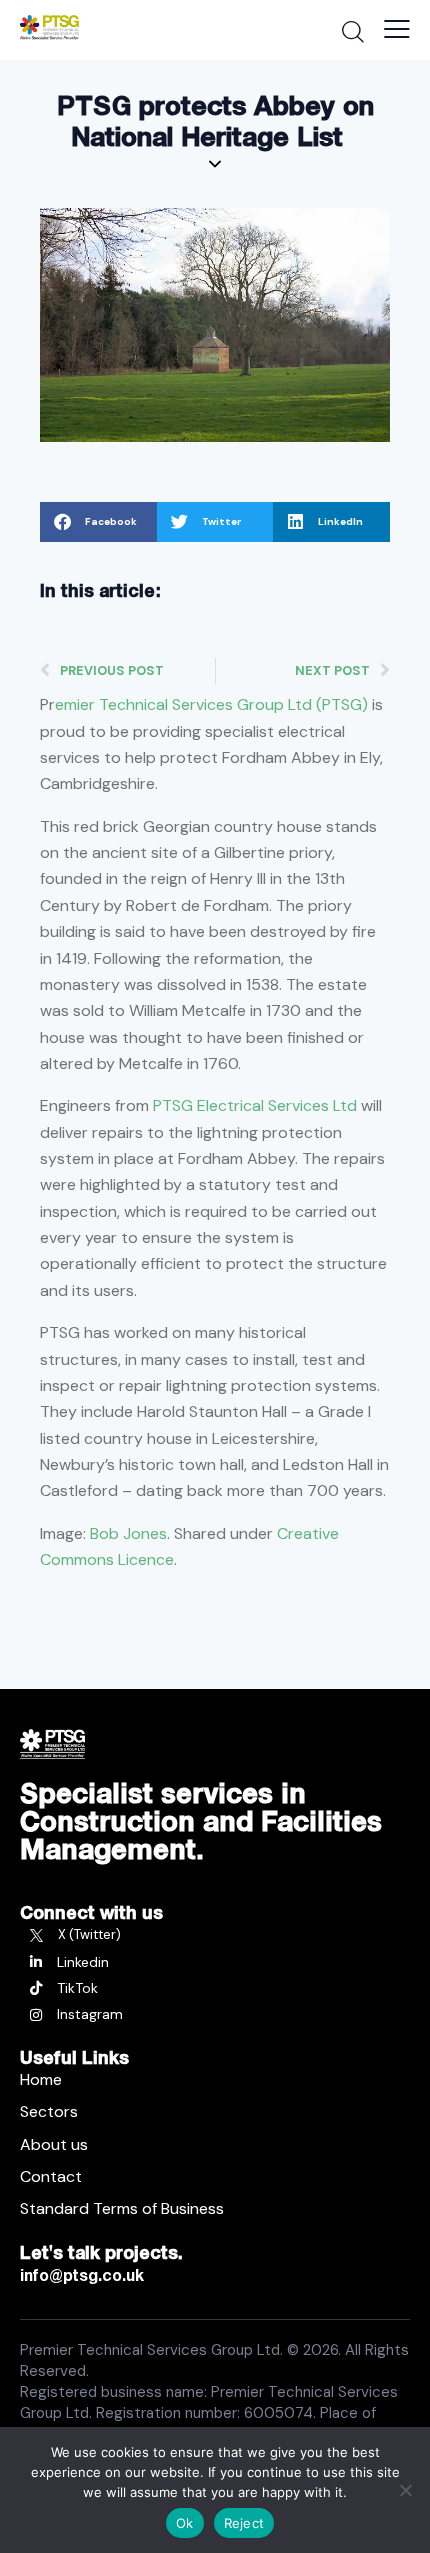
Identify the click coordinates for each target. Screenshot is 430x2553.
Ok (185, 2523)
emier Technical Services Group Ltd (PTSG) (211, 704)
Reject (244, 2523)
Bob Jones (128, 1533)
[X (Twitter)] (215, 1935)
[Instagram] (215, 2014)
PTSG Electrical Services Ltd (255, 1105)
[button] (98, 522)
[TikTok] (215, 1988)
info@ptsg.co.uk (82, 2275)
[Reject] (405, 2490)
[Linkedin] (215, 1962)
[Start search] (352, 31)
